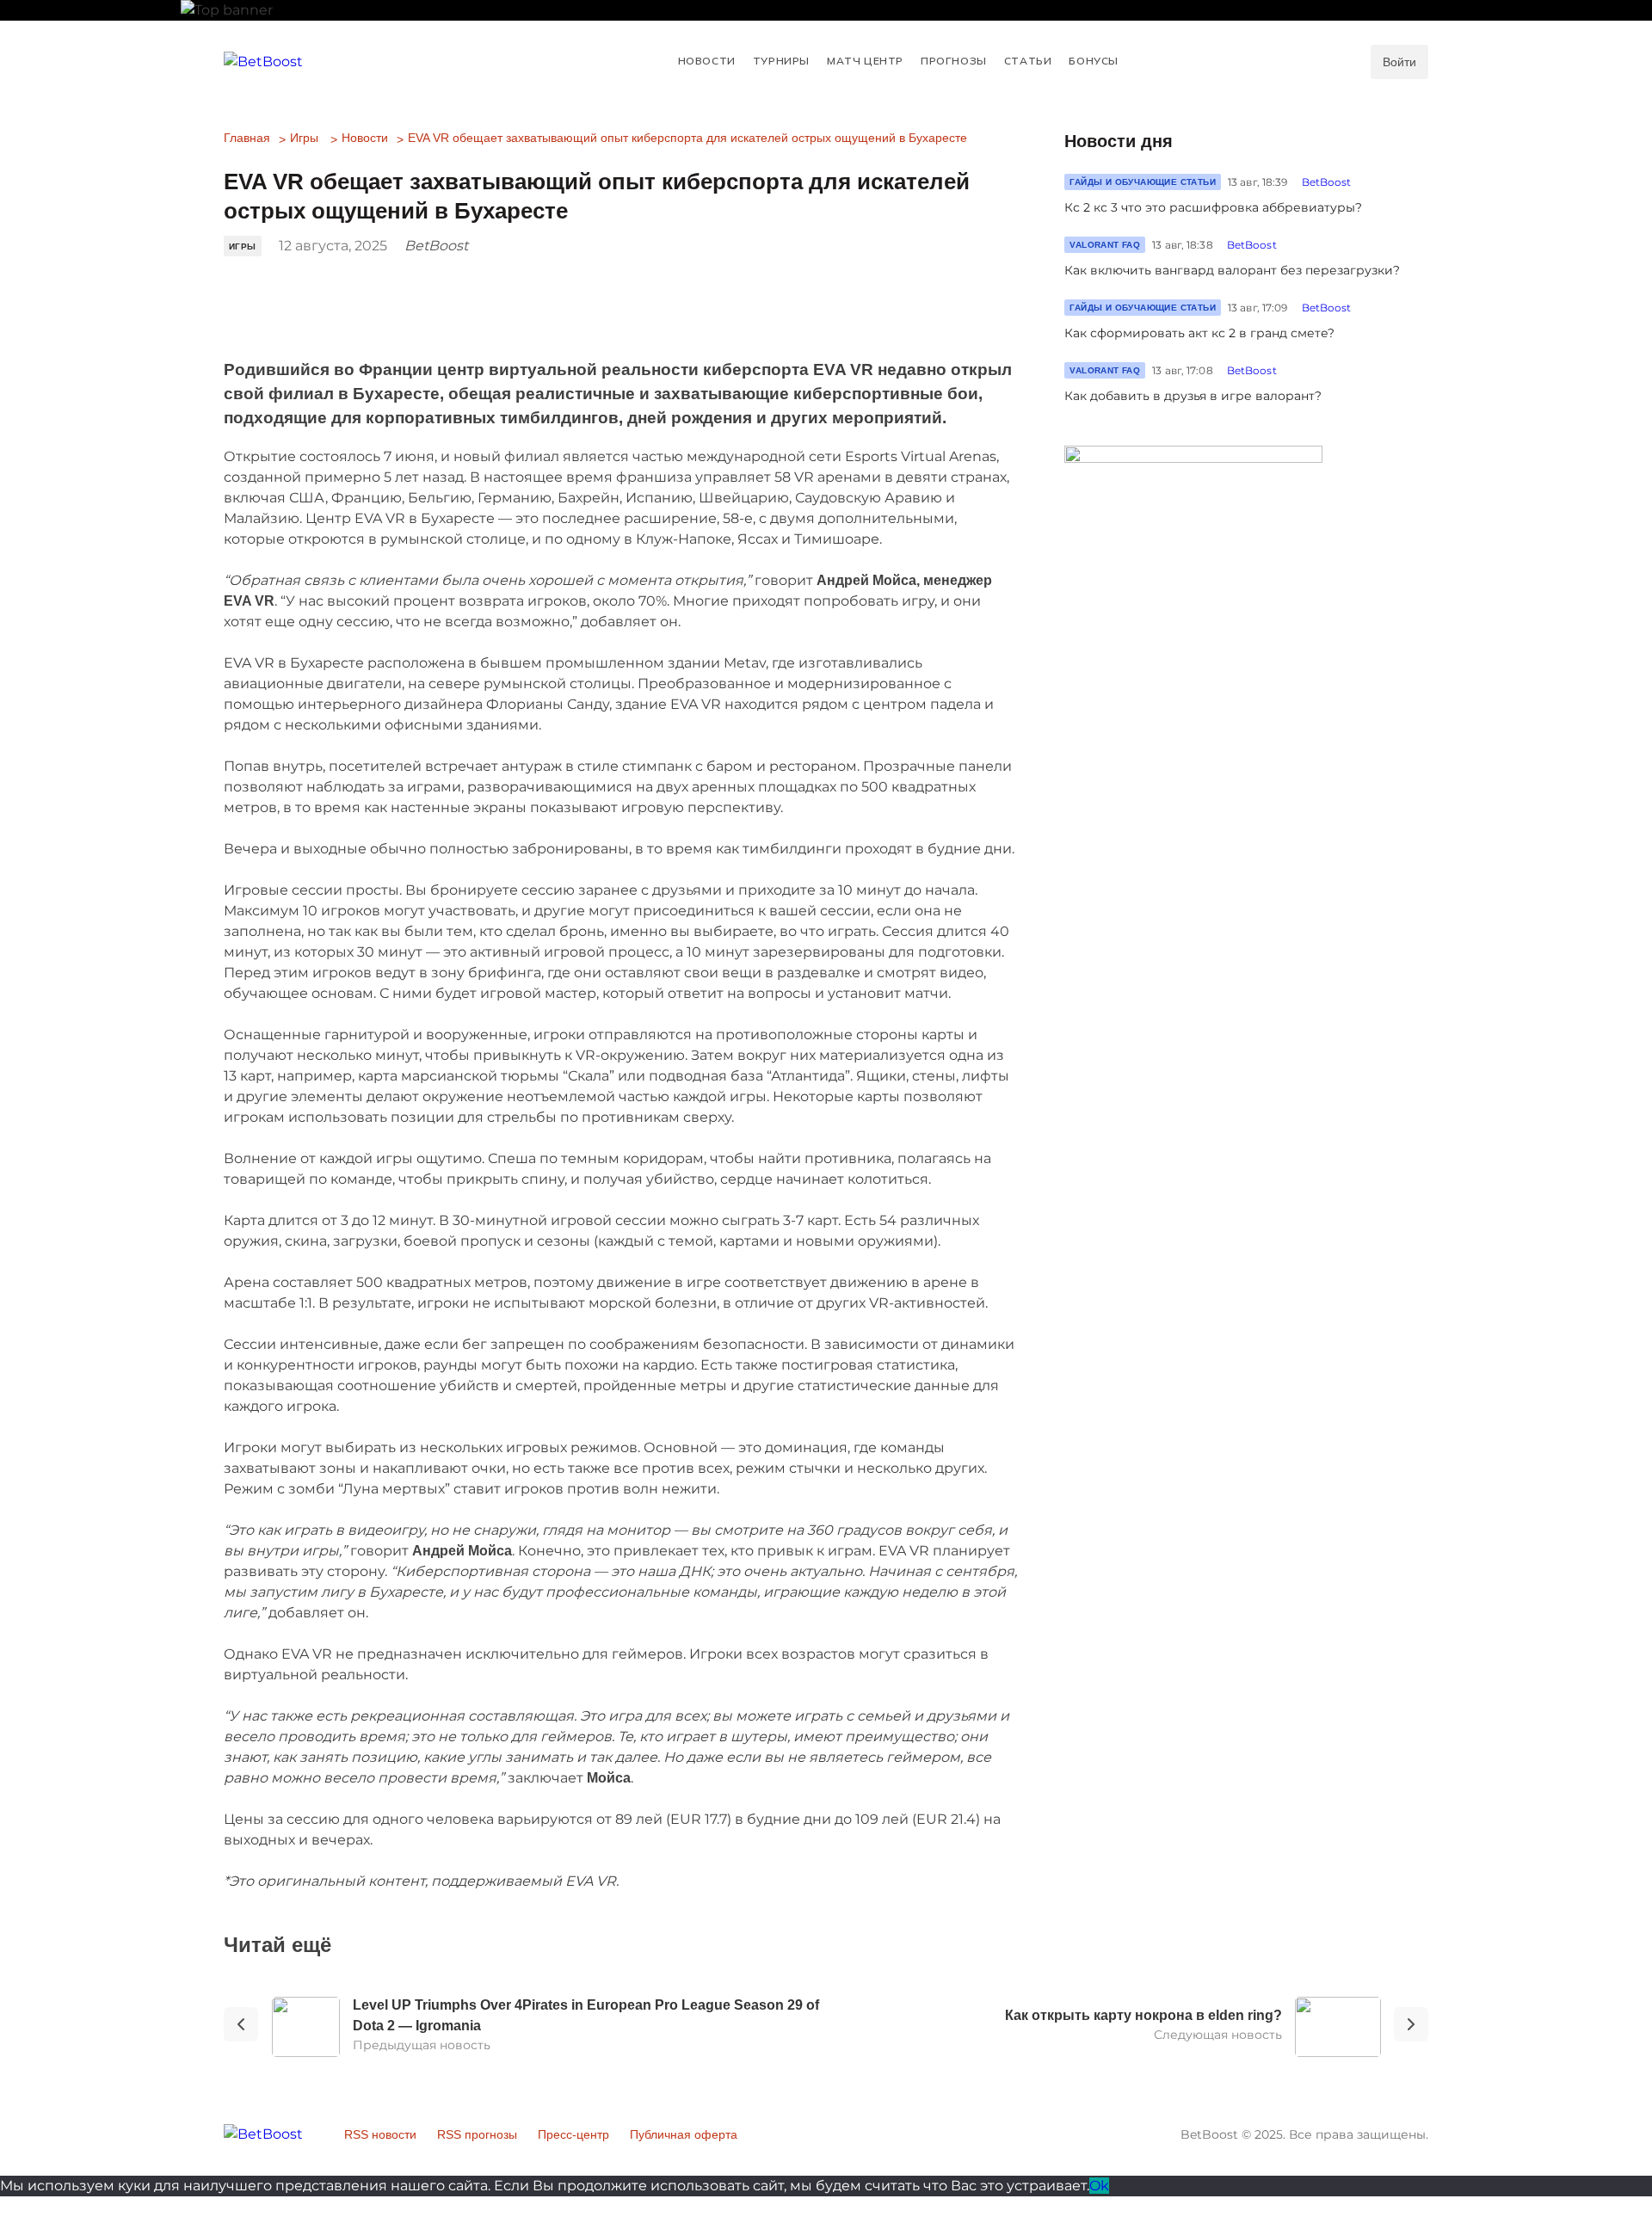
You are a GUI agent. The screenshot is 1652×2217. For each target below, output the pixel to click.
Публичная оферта (684, 2134)
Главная (247, 138)
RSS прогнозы (477, 2134)
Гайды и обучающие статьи (1143, 182)
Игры (304, 138)
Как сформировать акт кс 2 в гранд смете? (1199, 333)
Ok (1099, 2186)
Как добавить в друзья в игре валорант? (1193, 396)
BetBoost (1327, 182)
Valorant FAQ (1105, 245)
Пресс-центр (573, 2134)
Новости (365, 138)
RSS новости (380, 2134)
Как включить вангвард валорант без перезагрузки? (1232, 270)
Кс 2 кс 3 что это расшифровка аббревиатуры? (1213, 207)
